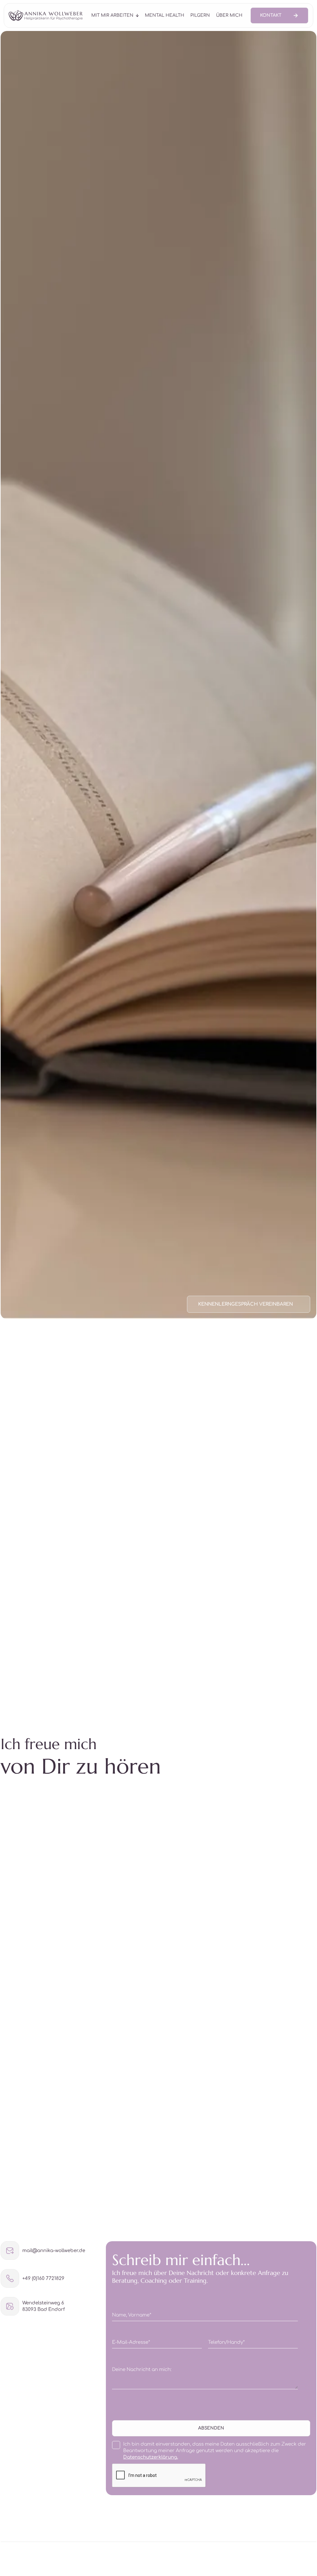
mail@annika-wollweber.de (54, 2251)
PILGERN (200, 15)
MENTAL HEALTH (165, 15)
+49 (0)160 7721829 (43, 2279)
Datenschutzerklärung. (151, 2457)
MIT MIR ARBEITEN (112, 15)
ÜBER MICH (229, 15)
